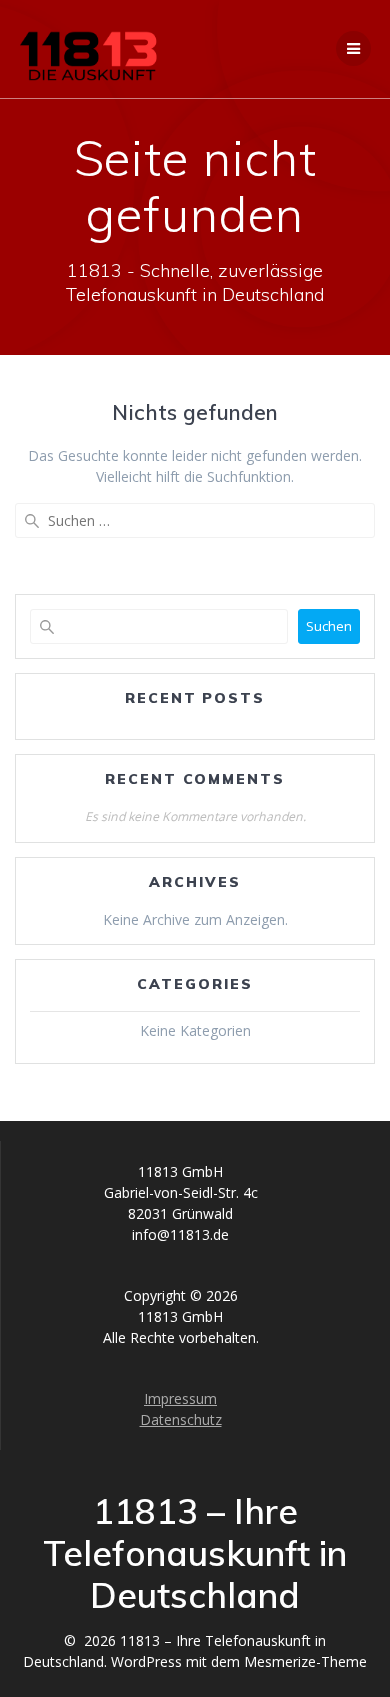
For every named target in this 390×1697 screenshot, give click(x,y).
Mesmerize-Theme (305, 1661)
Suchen (329, 626)
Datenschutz (181, 1419)
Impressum (180, 1398)
